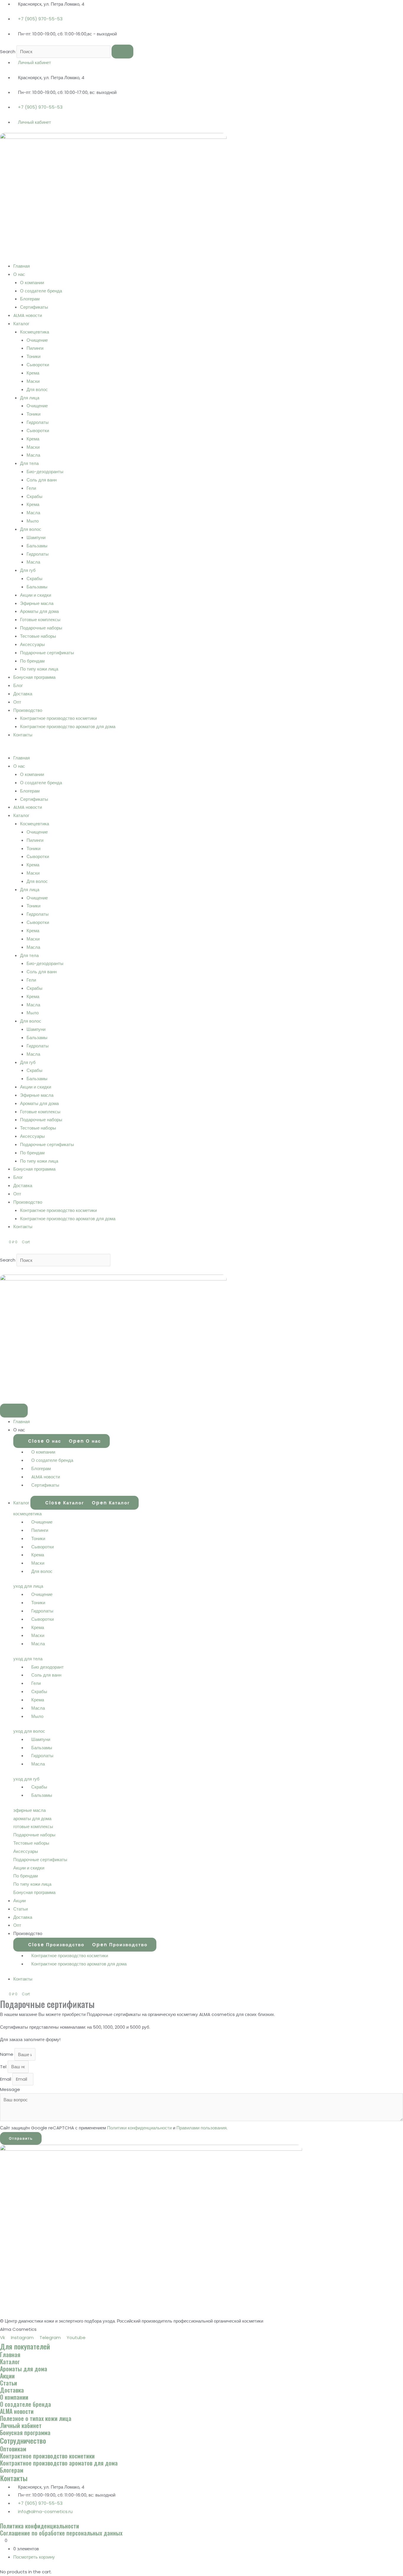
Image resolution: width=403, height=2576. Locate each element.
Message (10, 2089)
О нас (19, 274)
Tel (4, 2067)
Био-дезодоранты (45, 472)
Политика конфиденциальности (40, 2526)
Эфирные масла (37, 603)
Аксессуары (32, 644)
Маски (33, 381)
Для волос (37, 389)
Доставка (23, 694)
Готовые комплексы (40, 620)
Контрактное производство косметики (58, 718)
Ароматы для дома (39, 611)
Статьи (9, 2383)
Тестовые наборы (38, 636)
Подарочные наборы (41, 628)
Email (6, 2079)
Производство (28, 710)
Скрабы (35, 496)
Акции (7, 2376)
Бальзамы (37, 546)
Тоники (33, 356)
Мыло (33, 521)
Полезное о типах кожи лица (36, 2418)
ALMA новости (28, 315)
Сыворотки (38, 365)
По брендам (32, 661)
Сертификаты (34, 307)
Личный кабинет (21, 2425)
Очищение (37, 340)
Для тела (29, 463)
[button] (201, 750)
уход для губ (26, 1779)
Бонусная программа (34, 677)
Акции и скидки (36, 595)
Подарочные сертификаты (47, 653)
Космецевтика (35, 332)
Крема (33, 373)
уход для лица (28, 1586)
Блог (18, 685)
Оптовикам (13, 2449)
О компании (32, 283)
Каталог (21, 324)
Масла (33, 455)
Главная (22, 266)
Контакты (23, 735)
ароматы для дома (32, 1819)
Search (8, 52)
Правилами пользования (201, 2128)
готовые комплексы (33, 1826)
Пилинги (35, 348)
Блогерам (30, 299)
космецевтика (27, 1514)
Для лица (30, 398)
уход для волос (29, 1731)
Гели (31, 488)
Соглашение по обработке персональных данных (61, 2533)
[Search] (122, 52)
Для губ (28, 570)
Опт (17, 702)
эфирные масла (30, 1810)
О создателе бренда (41, 291)
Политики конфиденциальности (139, 2128)
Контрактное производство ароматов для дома (68, 726)
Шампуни (36, 537)
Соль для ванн (42, 480)
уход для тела (28, 1659)
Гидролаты (38, 422)
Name (7, 2055)
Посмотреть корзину (34, 2557)
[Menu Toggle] (14, 1411)
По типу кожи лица (39, 669)
